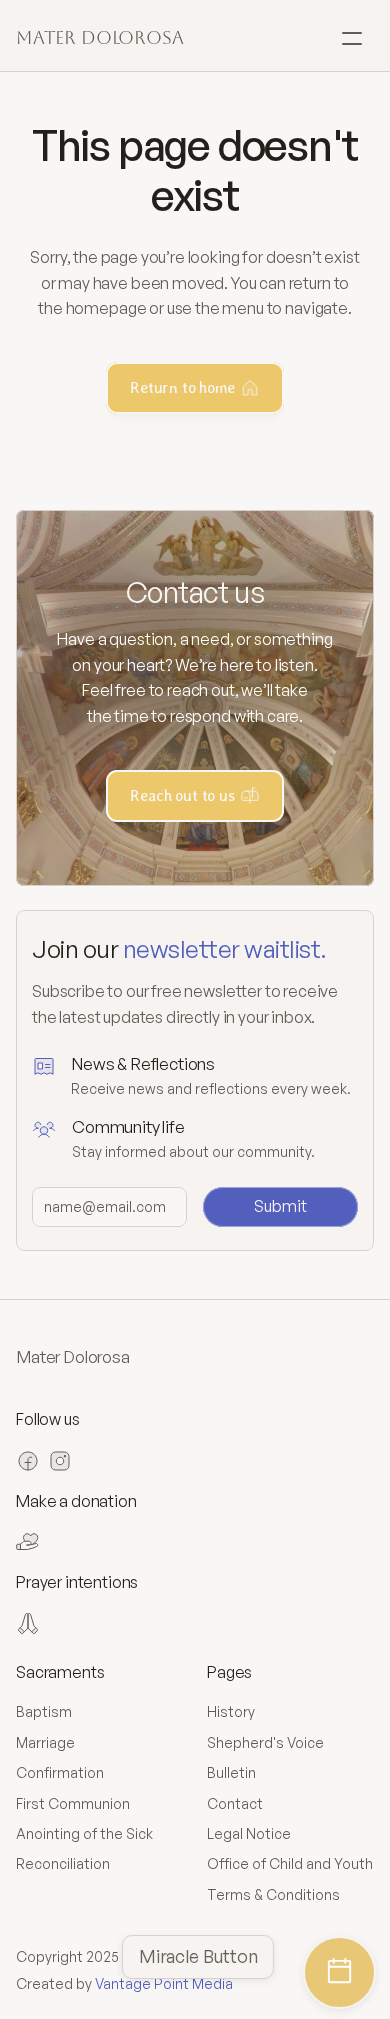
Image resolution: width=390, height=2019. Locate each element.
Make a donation (76, 1501)
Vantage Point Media (164, 1983)
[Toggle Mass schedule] (339, 1972)
